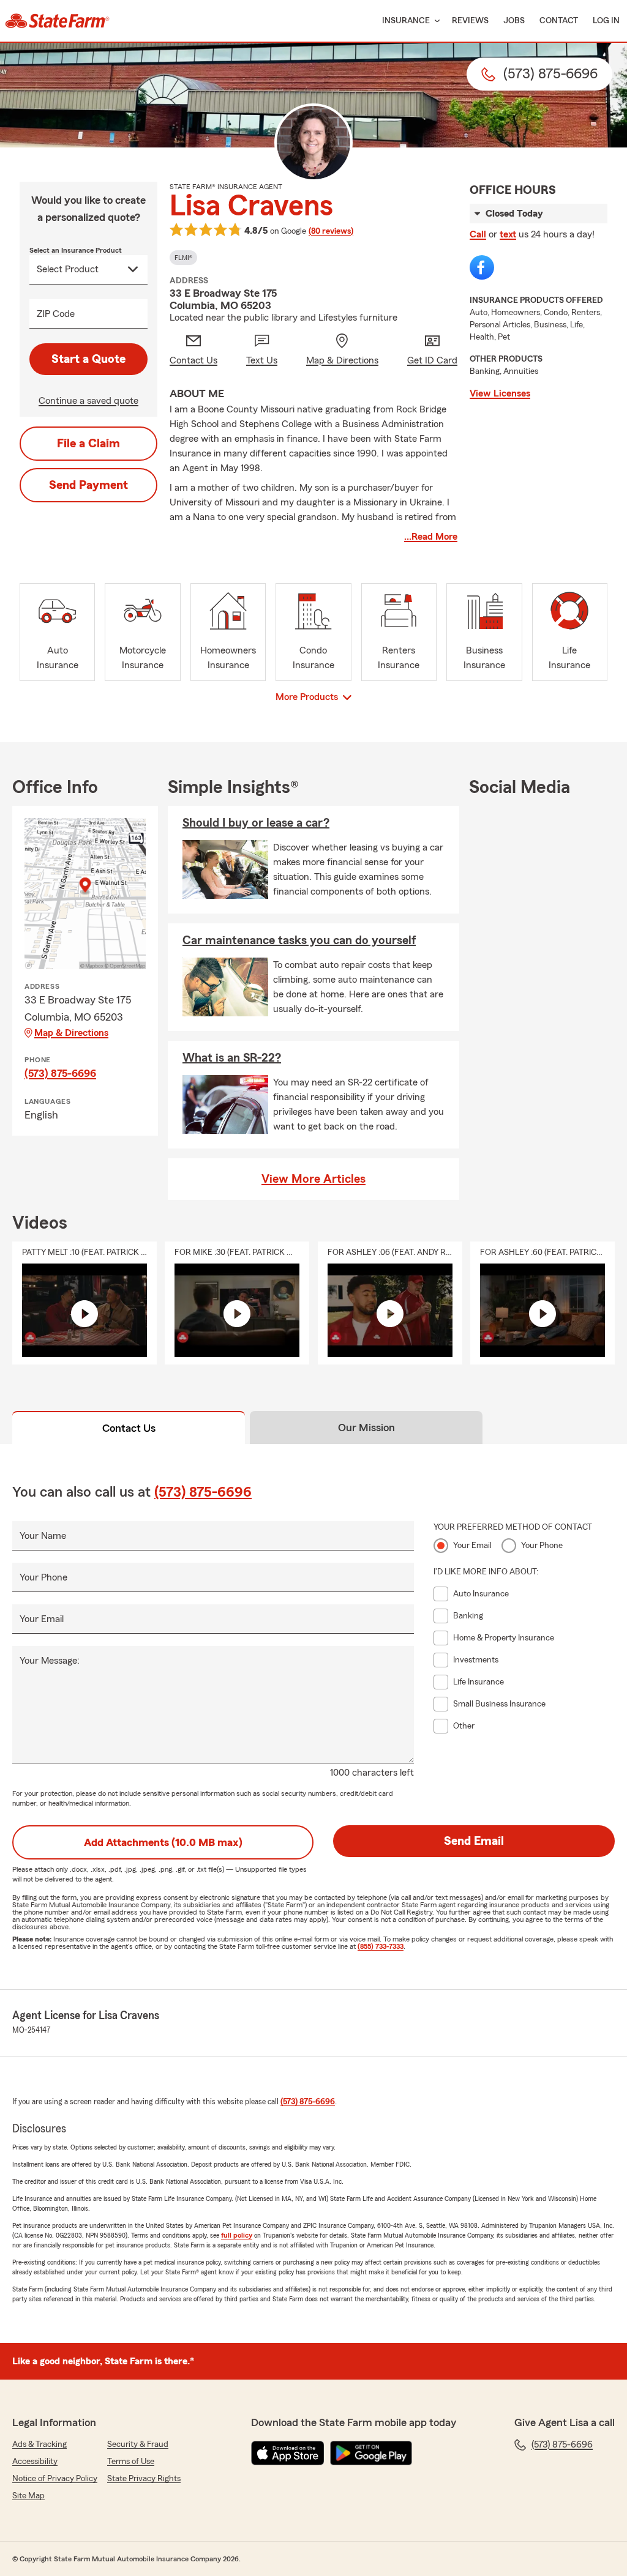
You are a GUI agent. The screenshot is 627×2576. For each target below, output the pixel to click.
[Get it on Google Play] (371, 2453)
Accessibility (35, 2462)
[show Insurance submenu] (435, 21)
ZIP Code (56, 314)
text (508, 234)
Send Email (474, 1841)
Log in (606, 21)
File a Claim (88, 444)
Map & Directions (71, 1033)
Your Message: (50, 1661)
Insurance (406, 21)
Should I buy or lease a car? (256, 823)
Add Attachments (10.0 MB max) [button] (163, 1842)
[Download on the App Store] (288, 2453)
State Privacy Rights (144, 2479)
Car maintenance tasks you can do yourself (299, 940)
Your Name (43, 1536)
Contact (559, 21)
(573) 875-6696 (60, 1073)
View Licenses (500, 393)
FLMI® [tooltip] (183, 258)
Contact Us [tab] (129, 1428)
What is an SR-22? (232, 1058)
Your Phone (43, 1577)
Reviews (470, 21)
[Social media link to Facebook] (482, 267)
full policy (237, 2235)
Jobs (514, 21)
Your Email (42, 1619)
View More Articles (313, 1179)
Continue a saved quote (88, 401)
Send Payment (88, 485)
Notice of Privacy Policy (55, 2479)
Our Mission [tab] (366, 1428)
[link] (57, 21)
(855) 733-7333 (381, 1946)
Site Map (28, 2496)
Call (478, 234)
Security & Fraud (138, 2444)
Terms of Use (131, 2462)
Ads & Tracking (39, 2444)
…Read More (431, 537)
